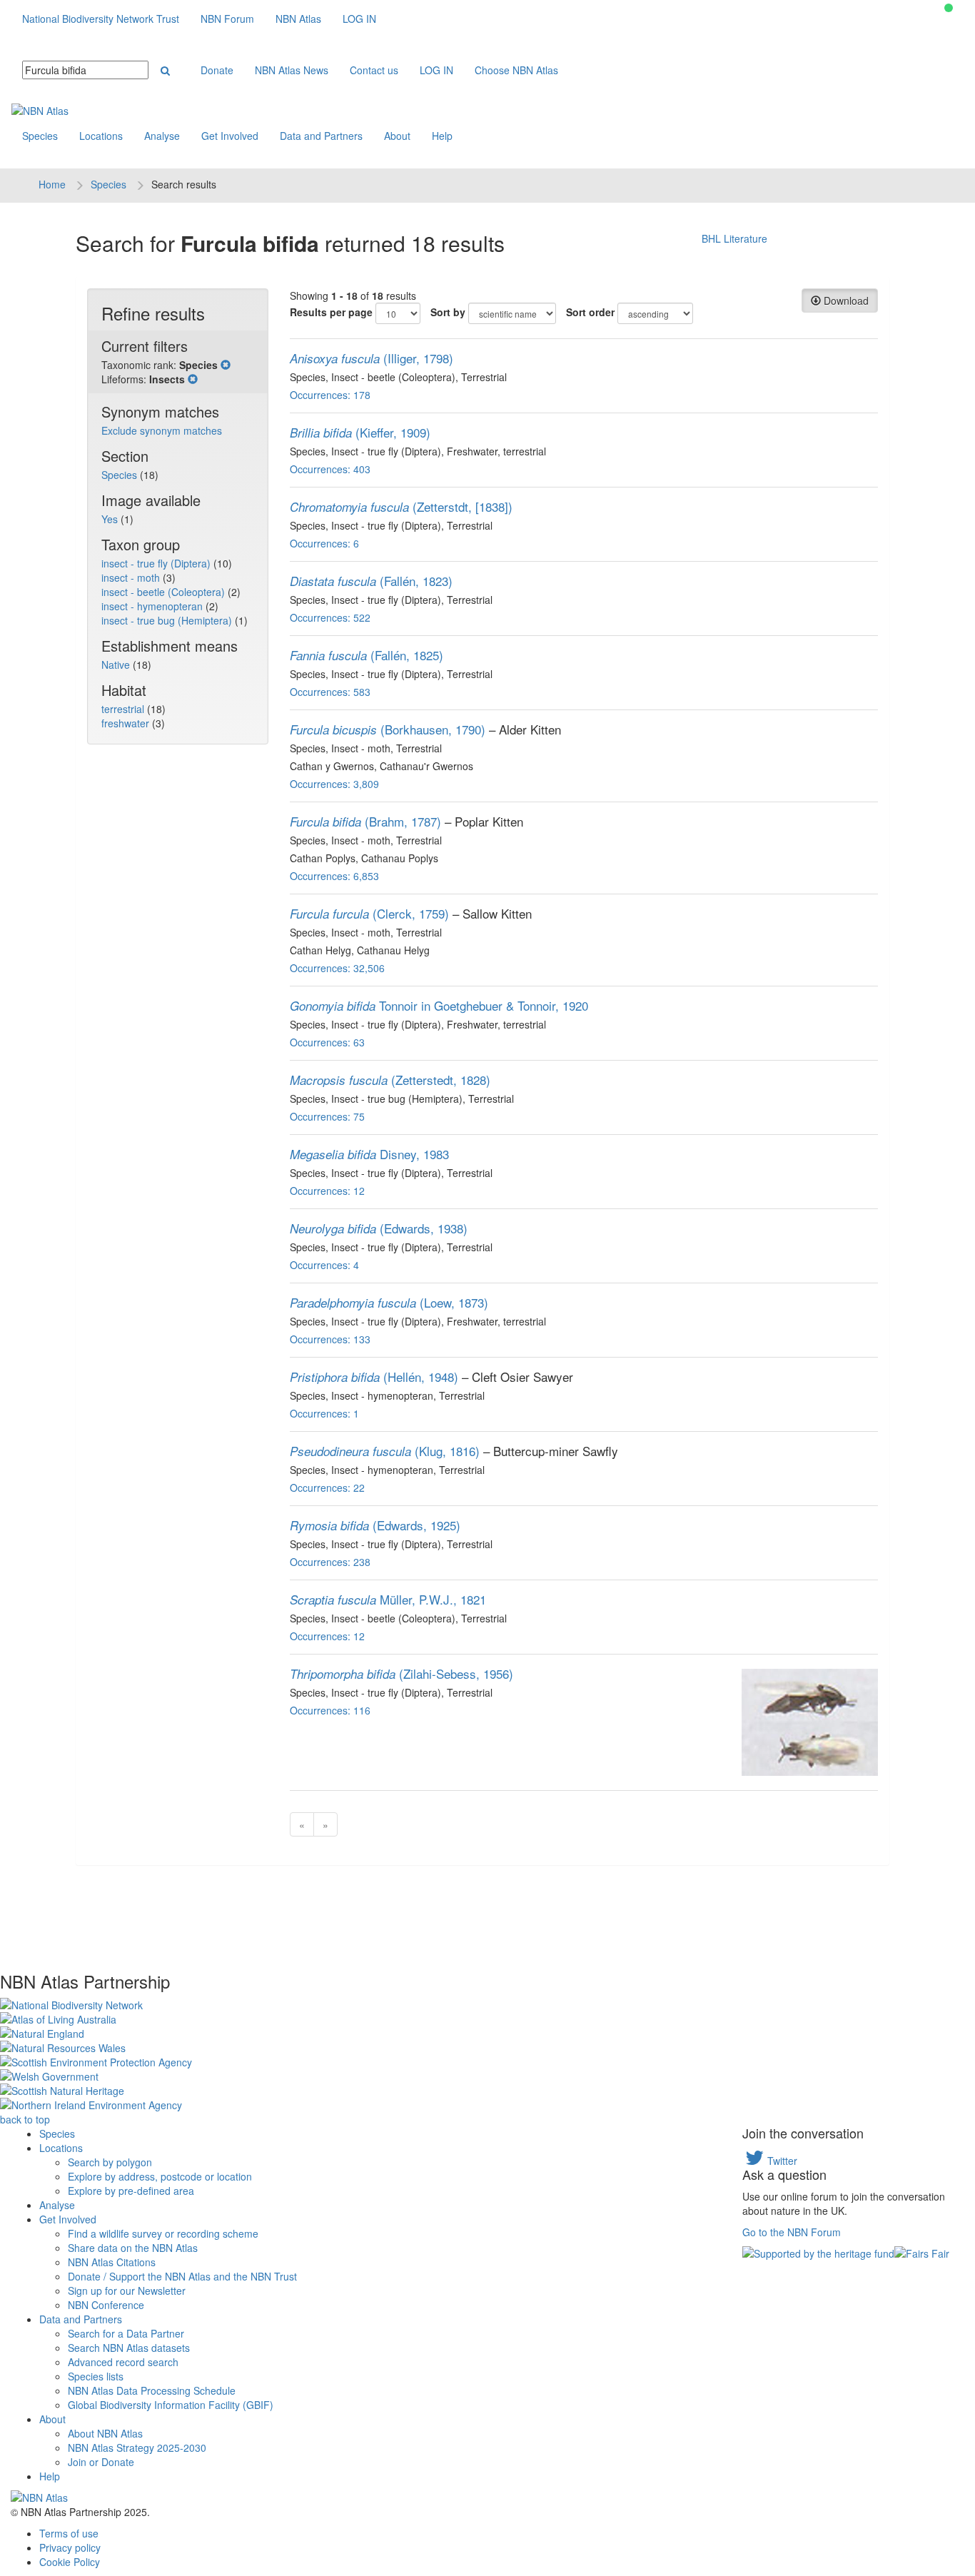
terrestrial (124, 709)
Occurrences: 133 (330, 1339)
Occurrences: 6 (324, 543)
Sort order (590, 312)
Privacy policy (70, 2547)
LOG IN (359, 19)
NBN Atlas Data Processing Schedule (152, 2390)
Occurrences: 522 (330, 617)
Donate (217, 70)
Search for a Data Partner (126, 2333)
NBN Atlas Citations (112, 2262)
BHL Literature (734, 238)
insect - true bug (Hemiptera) (168, 620)
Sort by (448, 312)
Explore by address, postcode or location (160, 2176)
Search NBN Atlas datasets (129, 2348)
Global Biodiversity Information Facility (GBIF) (171, 2405)
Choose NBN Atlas (516, 70)
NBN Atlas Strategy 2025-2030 (137, 2448)
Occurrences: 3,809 (334, 784)
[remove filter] (226, 365)
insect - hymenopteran (153, 606)
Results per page (331, 312)
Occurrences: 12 (327, 1191)
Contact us (374, 70)
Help (442, 136)
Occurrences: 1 (324, 1413)
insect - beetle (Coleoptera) (165, 592)
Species (40, 136)
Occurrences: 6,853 (334, 876)
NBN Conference (106, 2305)
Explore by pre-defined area (131, 2191)
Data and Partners (321, 136)
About (397, 136)
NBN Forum (227, 19)
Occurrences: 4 (324, 1265)
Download (845, 300)
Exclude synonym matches (162, 430)
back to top (25, 2119)
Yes (111, 519)
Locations (101, 136)
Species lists (96, 2376)
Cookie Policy (70, 2562)
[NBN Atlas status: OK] (949, 8)
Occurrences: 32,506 (337, 968)
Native (117, 665)
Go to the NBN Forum (792, 2232)
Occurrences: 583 (330, 692)
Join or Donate (101, 2462)
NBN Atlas (298, 19)
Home (52, 184)
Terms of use (69, 2533)
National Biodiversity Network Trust (101, 19)
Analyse (162, 136)
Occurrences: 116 (330, 1710)
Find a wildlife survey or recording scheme (163, 2233)
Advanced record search (123, 2362)
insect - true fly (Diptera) (157, 563)
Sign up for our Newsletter (127, 2290)
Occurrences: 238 (330, 1562)
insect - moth (132, 577)
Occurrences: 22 (327, 1487)
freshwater (127, 723)
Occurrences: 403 (330, 469)
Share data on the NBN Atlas (133, 2248)
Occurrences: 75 (327, 1116)
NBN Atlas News (292, 70)
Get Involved (230, 136)
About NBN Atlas (105, 2433)
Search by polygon (110, 2162)
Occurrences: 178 (330, 395)
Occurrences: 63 (327, 1042)
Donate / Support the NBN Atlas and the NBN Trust (182, 2276)
